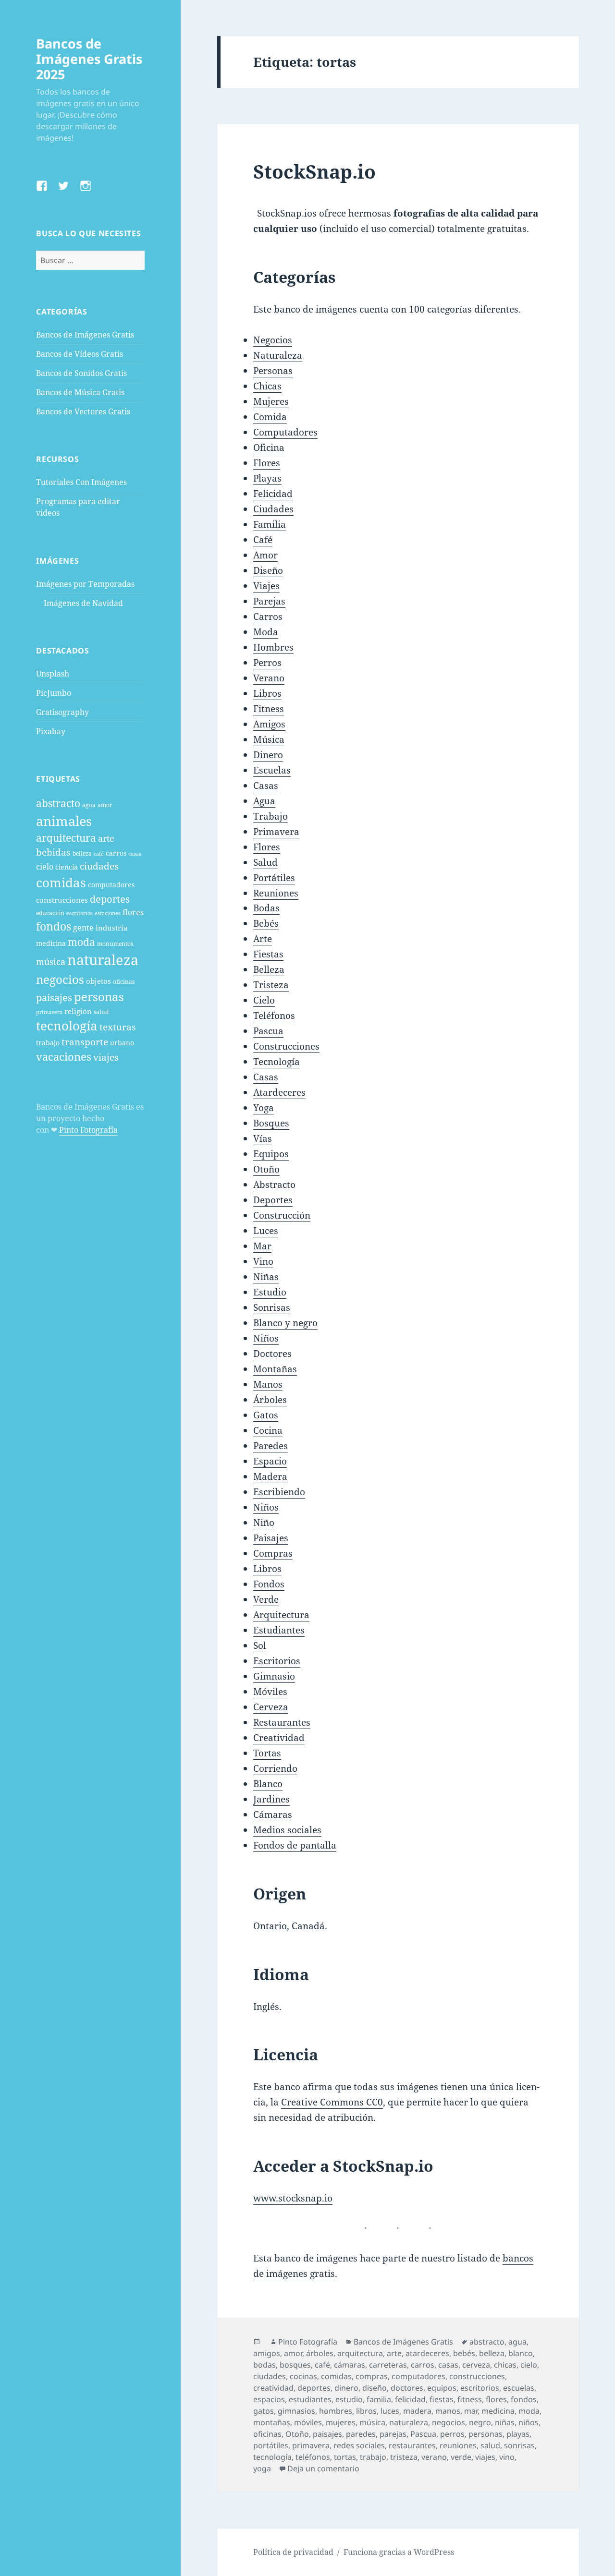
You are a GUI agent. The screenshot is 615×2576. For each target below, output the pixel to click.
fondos (54, 926)
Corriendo (275, 1768)
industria (111, 928)
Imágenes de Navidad (83, 603)
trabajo (48, 1043)
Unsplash (53, 674)
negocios (60, 979)
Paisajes (271, 1538)
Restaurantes (282, 1722)
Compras (273, 1553)
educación (50, 913)
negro (480, 2422)
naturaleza (103, 960)
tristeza (404, 2457)
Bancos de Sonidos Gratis (81, 373)
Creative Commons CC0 (332, 2102)
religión (78, 1011)
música (51, 961)
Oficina (269, 447)
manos (448, 2411)
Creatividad (279, 1738)
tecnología (67, 1026)
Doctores (272, 1354)
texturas (118, 1027)
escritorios (80, 913)
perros (452, 2434)
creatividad (273, 2388)
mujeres (341, 2422)
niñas (505, 2422)
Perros (267, 663)
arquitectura (66, 838)
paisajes (54, 998)
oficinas (124, 982)
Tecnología (277, 1062)
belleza (82, 853)
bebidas (53, 852)
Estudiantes (279, 1630)
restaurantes (412, 2445)
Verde (266, 1599)
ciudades (99, 866)
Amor (265, 555)
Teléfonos (274, 1016)
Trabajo (271, 816)
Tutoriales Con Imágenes (81, 482)
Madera (270, 1476)
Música (269, 739)
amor (105, 805)
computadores (111, 885)
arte (106, 838)
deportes (110, 899)
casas (135, 854)
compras (372, 2376)
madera (417, 2411)
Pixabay (51, 731)
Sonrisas (272, 1307)
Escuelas (272, 770)
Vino (263, 1261)
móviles (308, 2422)
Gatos (266, 1415)
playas (518, 2434)
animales (64, 821)
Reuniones (276, 893)
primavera (49, 1012)
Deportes (273, 1200)
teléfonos (313, 2457)
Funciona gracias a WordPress (399, 2552)
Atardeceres (279, 1092)
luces (390, 2411)
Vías (263, 1138)
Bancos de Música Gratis (80, 392)
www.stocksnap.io (293, 2198)
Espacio (270, 1461)
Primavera (276, 832)
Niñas (266, 1277)
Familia (270, 524)
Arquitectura (281, 1615)
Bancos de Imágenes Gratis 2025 (89, 59)
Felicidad (273, 494)
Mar (262, 1246)
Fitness (269, 709)
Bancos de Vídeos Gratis (80, 354)
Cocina (268, 1430)
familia (379, 2399)
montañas (272, 2422)
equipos (442, 2388)
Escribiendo (279, 1492)
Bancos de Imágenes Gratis (85, 335)
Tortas (267, 1753)
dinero (346, 2388)
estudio (349, 2399)
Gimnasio (274, 1676)
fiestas (442, 2399)
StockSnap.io (314, 171)
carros (116, 853)
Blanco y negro (285, 1323)
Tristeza (271, 985)
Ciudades (273, 509)
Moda (266, 632)
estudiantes (310, 2399)
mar (471, 2411)
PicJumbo (54, 693)
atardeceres (427, 2353)
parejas (393, 2434)
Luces (266, 1231)
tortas (345, 2457)
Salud (265, 862)
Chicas (267, 386)
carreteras (388, 2365)
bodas (264, 2365)
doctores (407, 2388)
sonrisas (519, 2445)
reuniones (458, 2445)
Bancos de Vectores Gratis (83, 411)
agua (89, 805)
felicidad (410, 2399)
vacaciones (64, 1057)
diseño (375, 2388)
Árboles (270, 1400)
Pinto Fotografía (88, 1130)
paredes (361, 2434)
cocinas (303, 2376)
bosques (295, 2365)
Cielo (264, 1000)
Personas (273, 371)
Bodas (266, 908)
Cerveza (271, 1707)
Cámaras (273, 1814)
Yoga (264, 1108)
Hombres (273, 647)
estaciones (108, 913)
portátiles (271, 2445)
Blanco (268, 1784)
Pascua (268, 1031)
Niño (264, 1523)
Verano (269, 678)
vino (507, 2457)
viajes (106, 1057)
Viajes (266, 586)
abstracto (58, 803)
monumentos (115, 944)
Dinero (268, 755)
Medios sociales (287, 1830)
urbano (122, 1043)
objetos (98, 981)
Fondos (269, 1584)
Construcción (282, 1215)
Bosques (271, 1123)
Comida (270, 417)
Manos (268, 1384)
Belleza (269, 969)
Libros (267, 693)
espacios (269, 2399)
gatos (264, 2411)
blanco (521, 2353)
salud (101, 1012)
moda (81, 942)
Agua (264, 801)
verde (461, 2457)
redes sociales (359, 2445)
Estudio (270, 1292)
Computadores (285, 432)
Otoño (266, 1169)
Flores (267, 463)
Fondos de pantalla (295, 1845)
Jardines (271, 1799)
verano (434, 2457)
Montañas (275, 1369)
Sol (260, 1645)
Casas (266, 786)
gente (83, 928)
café (99, 854)
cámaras (350, 2365)
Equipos (271, 1154)
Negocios (273, 340)
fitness (470, 2399)
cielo (45, 867)
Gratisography (62, 712)
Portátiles (274, 878)
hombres (336, 2411)
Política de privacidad (293, 2552)
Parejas (269, 601)
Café (263, 540)
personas (99, 997)
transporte (85, 1042)
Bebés (266, 923)
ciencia (67, 867)
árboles (320, 2353)
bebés (464, 2353)
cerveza (476, 2365)
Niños (266, 1338)
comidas (61, 883)
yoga (262, 2468)
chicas (505, 2365)
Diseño (268, 570)
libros (366, 2411)
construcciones (62, 900)
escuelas (519, 2388)
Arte (263, 939)
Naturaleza (278, 355)
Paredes (271, 1446)
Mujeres (271, 401)
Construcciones (286, 1046)
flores (133, 912)
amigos (267, 2353)
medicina (51, 943)
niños (529, 2422)
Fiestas (268, 954)
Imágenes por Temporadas (85, 584)
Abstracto (274, 1185)
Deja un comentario (323, 2468)
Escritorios (277, 1661)
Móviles (270, 1692)
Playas (267, 478)
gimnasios (296, 2411)
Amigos (269, 724)
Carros (268, 617)
